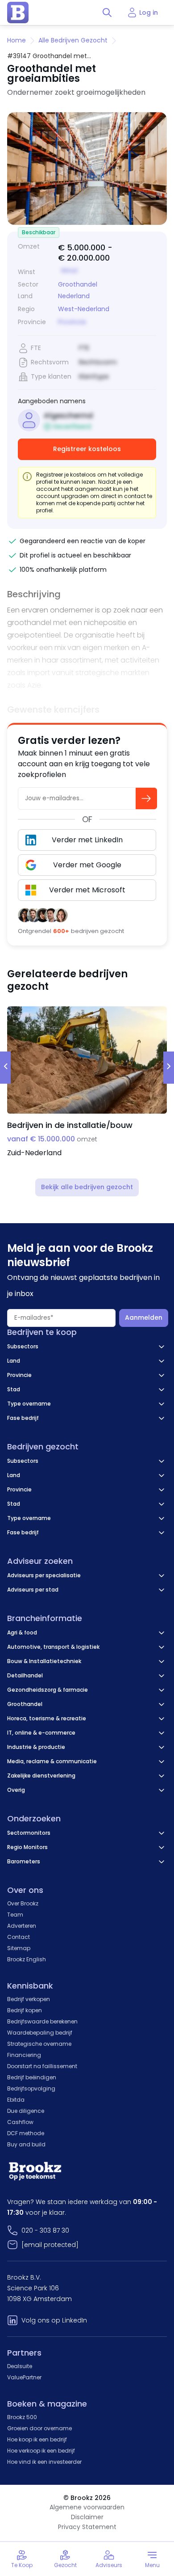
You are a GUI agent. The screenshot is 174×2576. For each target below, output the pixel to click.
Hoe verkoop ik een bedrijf (41, 2451)
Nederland (74, 296)
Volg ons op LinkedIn (54, 2320)
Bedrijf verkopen (29, 1999)
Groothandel (78, 284)
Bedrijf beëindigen (32, 2077)
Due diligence (26, 2111)
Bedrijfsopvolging (31, 2088)
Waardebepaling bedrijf (40, 2033)
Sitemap (19, 1948)
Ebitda (16, 2100)
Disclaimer (87, 2517)
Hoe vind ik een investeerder (44, 2462)
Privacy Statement (87, 2527)
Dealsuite (20, 2366)
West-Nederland (84, 309)
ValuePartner (24, 2377)
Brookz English (27, 1959)
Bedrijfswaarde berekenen (42, 2021)
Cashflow (20, 2122)
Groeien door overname (39, 2428)
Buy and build (26, 2144)
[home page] (18, 13)
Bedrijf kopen (25, 2010)
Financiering (24, 2055)
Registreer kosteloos (87, 449)
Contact (19, 1937)
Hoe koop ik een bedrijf (37, 2439)
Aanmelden (144, 1318)
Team (15, 1915)
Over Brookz (23, 1903)
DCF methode (26, 2133)
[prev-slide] (5, 1068)
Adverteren (22, 1926)
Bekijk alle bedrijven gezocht (87, 1187)
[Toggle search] (107, 13)
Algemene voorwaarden (87, 2507)
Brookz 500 (22, 2417)
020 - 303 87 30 (45, 2230)
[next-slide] (169, 1068)
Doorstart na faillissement (42, 2066)
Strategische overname (39, 2044)
